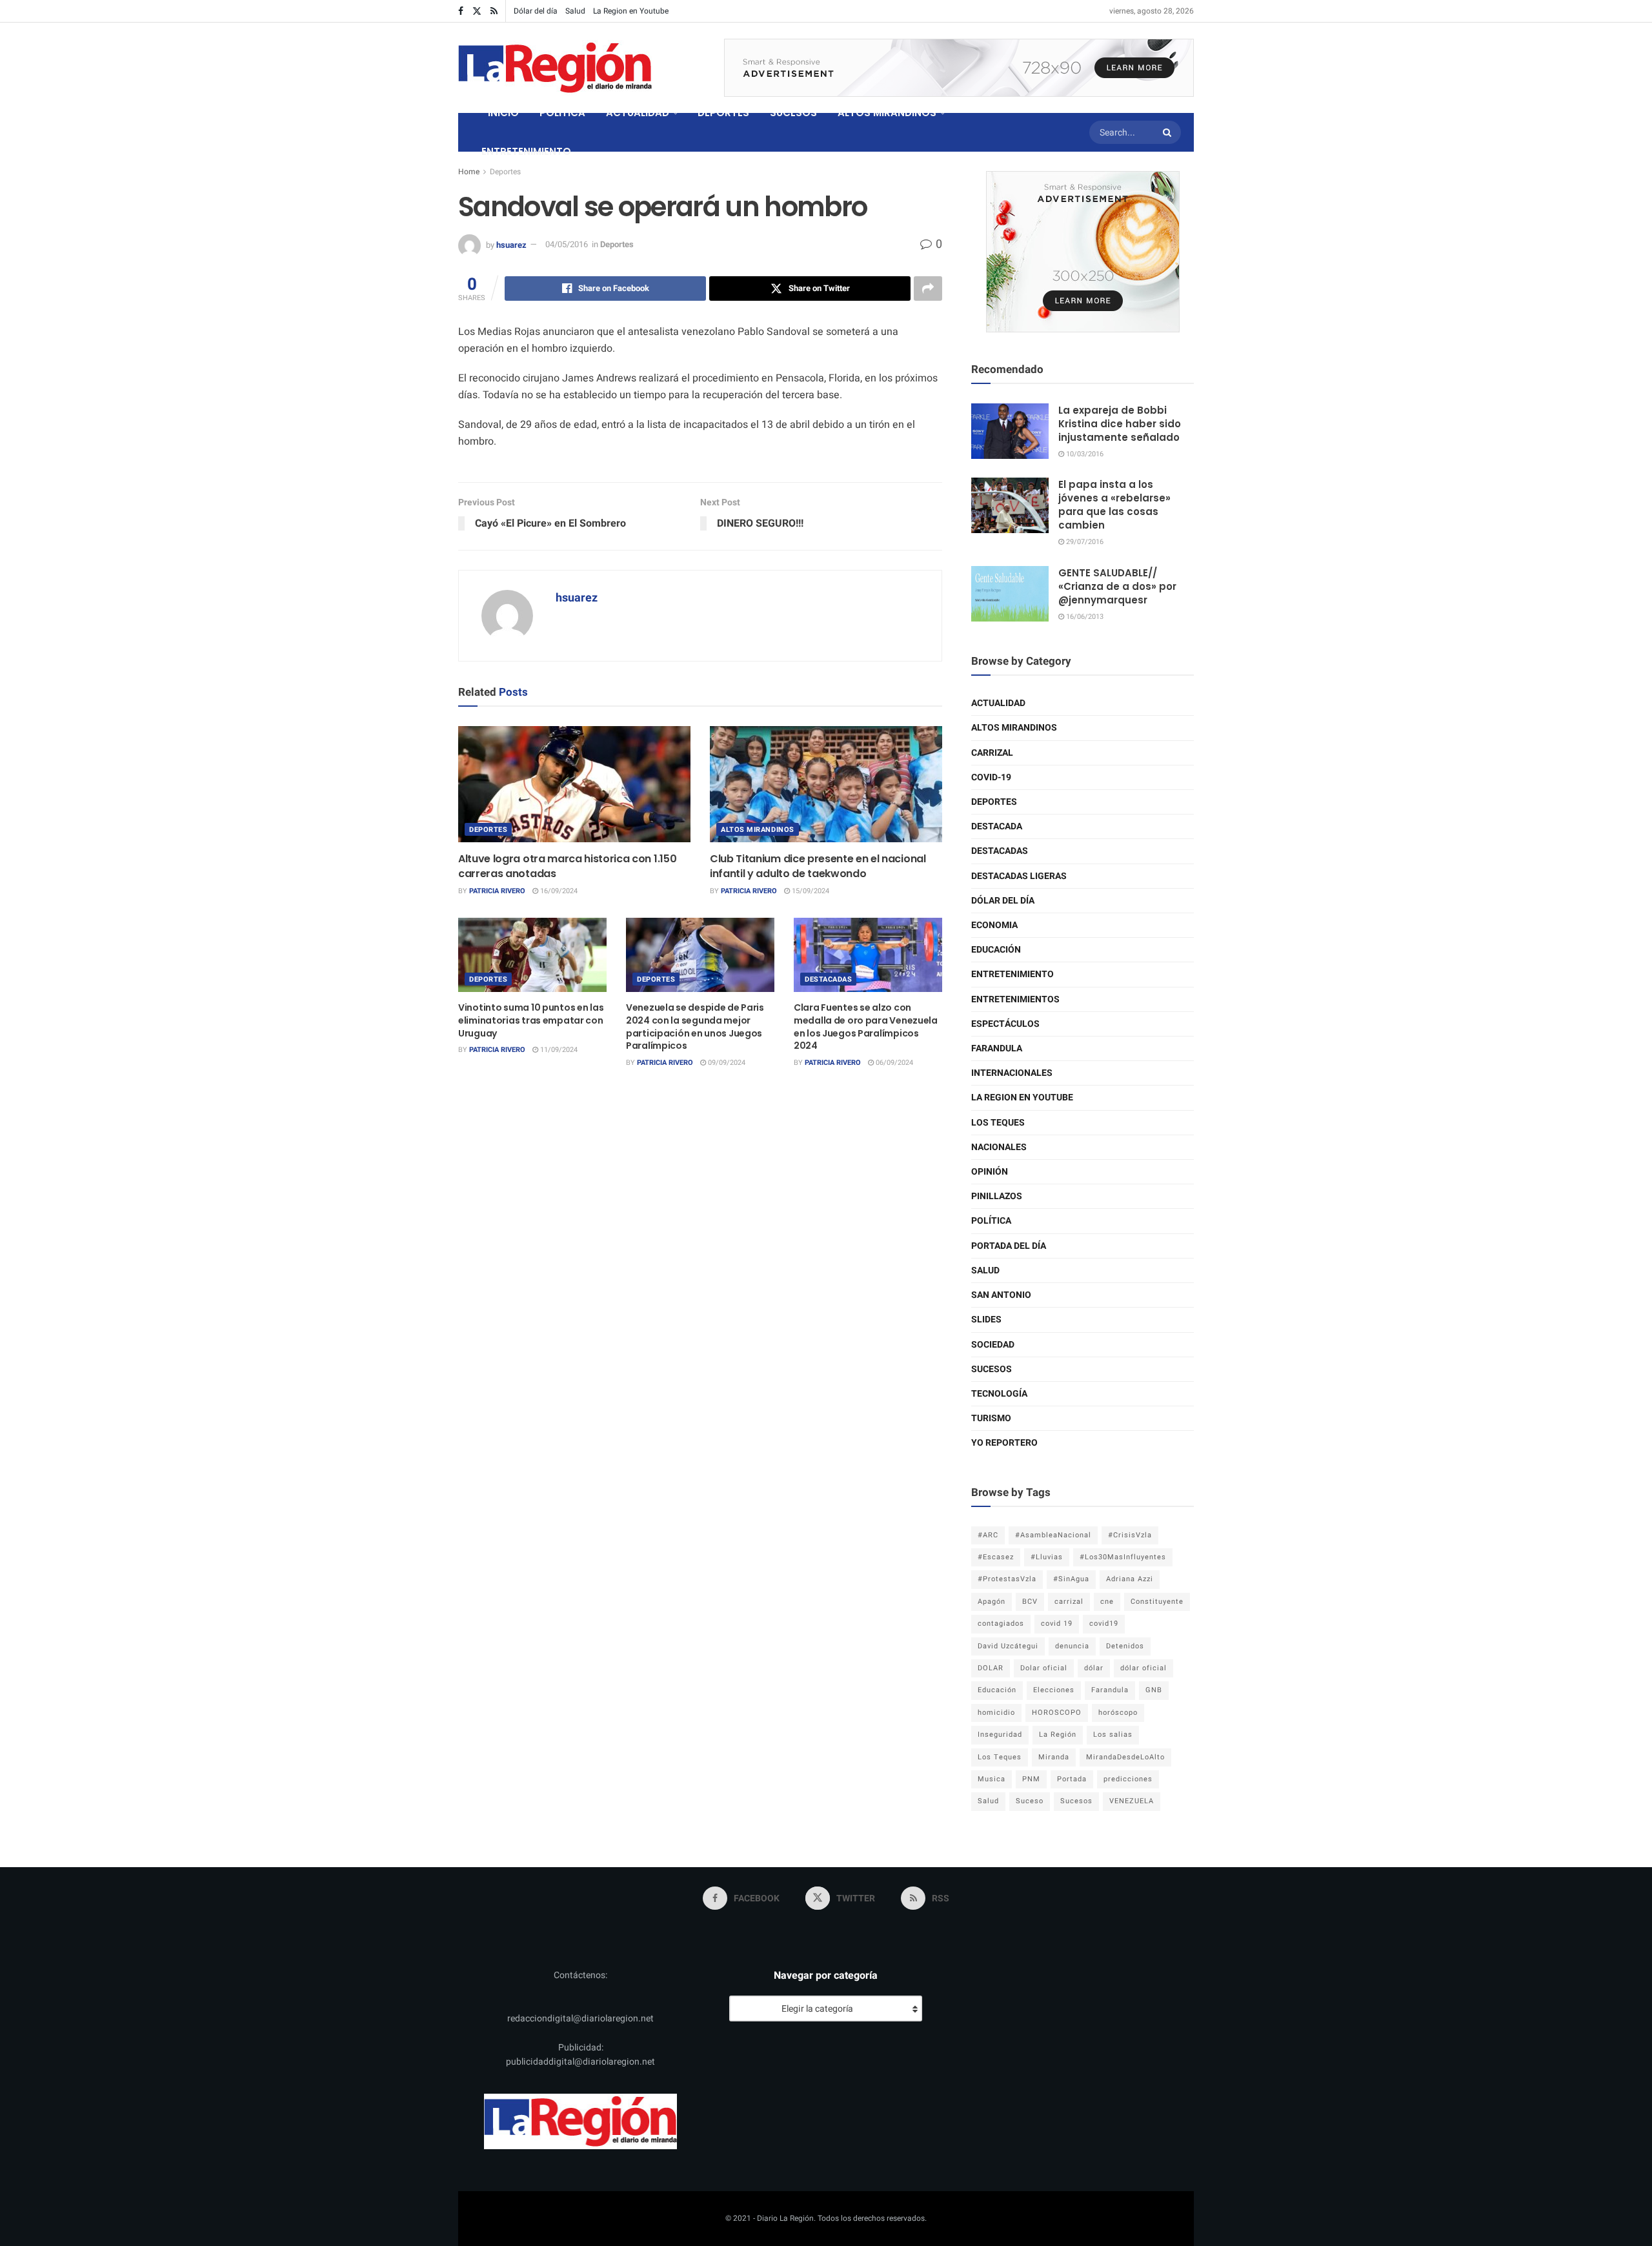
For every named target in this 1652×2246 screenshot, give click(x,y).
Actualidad (998, 703)
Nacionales (999, 1147)
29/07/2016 (1084, 542)
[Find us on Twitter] (477, 11)
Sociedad (993, 1345)
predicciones (1128, 1779)
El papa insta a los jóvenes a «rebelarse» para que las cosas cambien (1114, 505)
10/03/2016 (1084, 454)
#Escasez (996, 1557)
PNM (1031, 1779)
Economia (994, 925)
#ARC (988, 1535)
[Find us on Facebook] (461, 11)
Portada (1072, 1779)
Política (991, 1221)
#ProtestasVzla (1007, 1579)
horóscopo (1118, 1713)
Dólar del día (536, 11)
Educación (996, 950)
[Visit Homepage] (555, 68)
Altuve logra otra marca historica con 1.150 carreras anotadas (567, 866)
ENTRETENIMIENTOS (1015, 999)
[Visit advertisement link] (959, 68)
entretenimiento (1012, 974)
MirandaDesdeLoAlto (1125, 1757)
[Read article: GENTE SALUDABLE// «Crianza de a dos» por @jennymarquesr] (1010, 594)
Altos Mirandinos (758, 830)
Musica (992, 1779)
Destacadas (829, 979)
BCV (1030, 1602)
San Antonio (1001, 1295)
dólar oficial (1143, 1668)
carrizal (1069, 1602)
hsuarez (511, 244)
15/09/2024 (810, 891)
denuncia (1072, 1646)
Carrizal (992, 753)
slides (986, 1320)
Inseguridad (1000, 1735)
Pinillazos (997, 1196)
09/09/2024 (726, 1063)
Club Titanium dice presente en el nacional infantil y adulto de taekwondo (818, 866)
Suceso (1030, 1801)
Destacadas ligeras (1019, 876)
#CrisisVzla (1130, 1535)
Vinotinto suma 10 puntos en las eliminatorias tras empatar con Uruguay (531, 1020)
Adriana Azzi (1130, 1579)
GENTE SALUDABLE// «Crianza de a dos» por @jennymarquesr (1117, 586)
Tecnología (999, 1394)
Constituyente (1157, 1602)
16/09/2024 (558, 891)
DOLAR (991, 1668)
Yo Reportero (1004, 1443)
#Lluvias (1047, 1557)
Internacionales (1012, 1073)
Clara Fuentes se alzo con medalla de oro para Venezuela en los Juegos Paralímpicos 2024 (866, 1027)
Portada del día (1009, 1246)
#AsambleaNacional (1053, 1535)
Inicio (503, 113)
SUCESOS (793, 113)
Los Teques (998, 1123)
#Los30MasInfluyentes (1123, 1557)
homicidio (996, 1713)
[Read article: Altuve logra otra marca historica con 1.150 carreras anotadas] (574, 784)
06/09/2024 (893, 1063)
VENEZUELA (1132, 1801)
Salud (575, 11)
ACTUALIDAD (638, 113)
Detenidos (1125, 1646)
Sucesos (992, 1369)
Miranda (1054, 1757)
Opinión (990, 1172)
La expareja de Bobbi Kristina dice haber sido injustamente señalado (1120, 424)
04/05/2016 (567, 244)
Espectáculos (1005, 1024)
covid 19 (1057, 1624)
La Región (1058, 1735)
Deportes (505, 172)
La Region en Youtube (631, 11)
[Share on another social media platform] (928, 288)
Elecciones (1054, 1690)
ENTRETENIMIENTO (526, 151)
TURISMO (991, 1418)
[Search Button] (1169, 132)
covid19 (1104, 1624)
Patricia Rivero (497, 891)
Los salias (1113, 1735)
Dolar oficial (1044, 1668)
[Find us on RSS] (494, 11)
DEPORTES (723, 113)
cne (1107, 1602)
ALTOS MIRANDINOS (887, 113)
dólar (1094, 1668)
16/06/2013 (1084, 617)
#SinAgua (1071, 1579)
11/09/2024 (558, 1050)
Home (469, 172)
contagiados (1001, 1624)
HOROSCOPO (1057, 1713)
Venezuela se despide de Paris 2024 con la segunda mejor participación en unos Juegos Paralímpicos (695, 1027)
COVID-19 (991, 777)
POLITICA (562, 113)
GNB (1154, 1690)
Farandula (997, 1048)
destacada (997, 826)
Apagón (992, 1602)
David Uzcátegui (1008, 1646)
